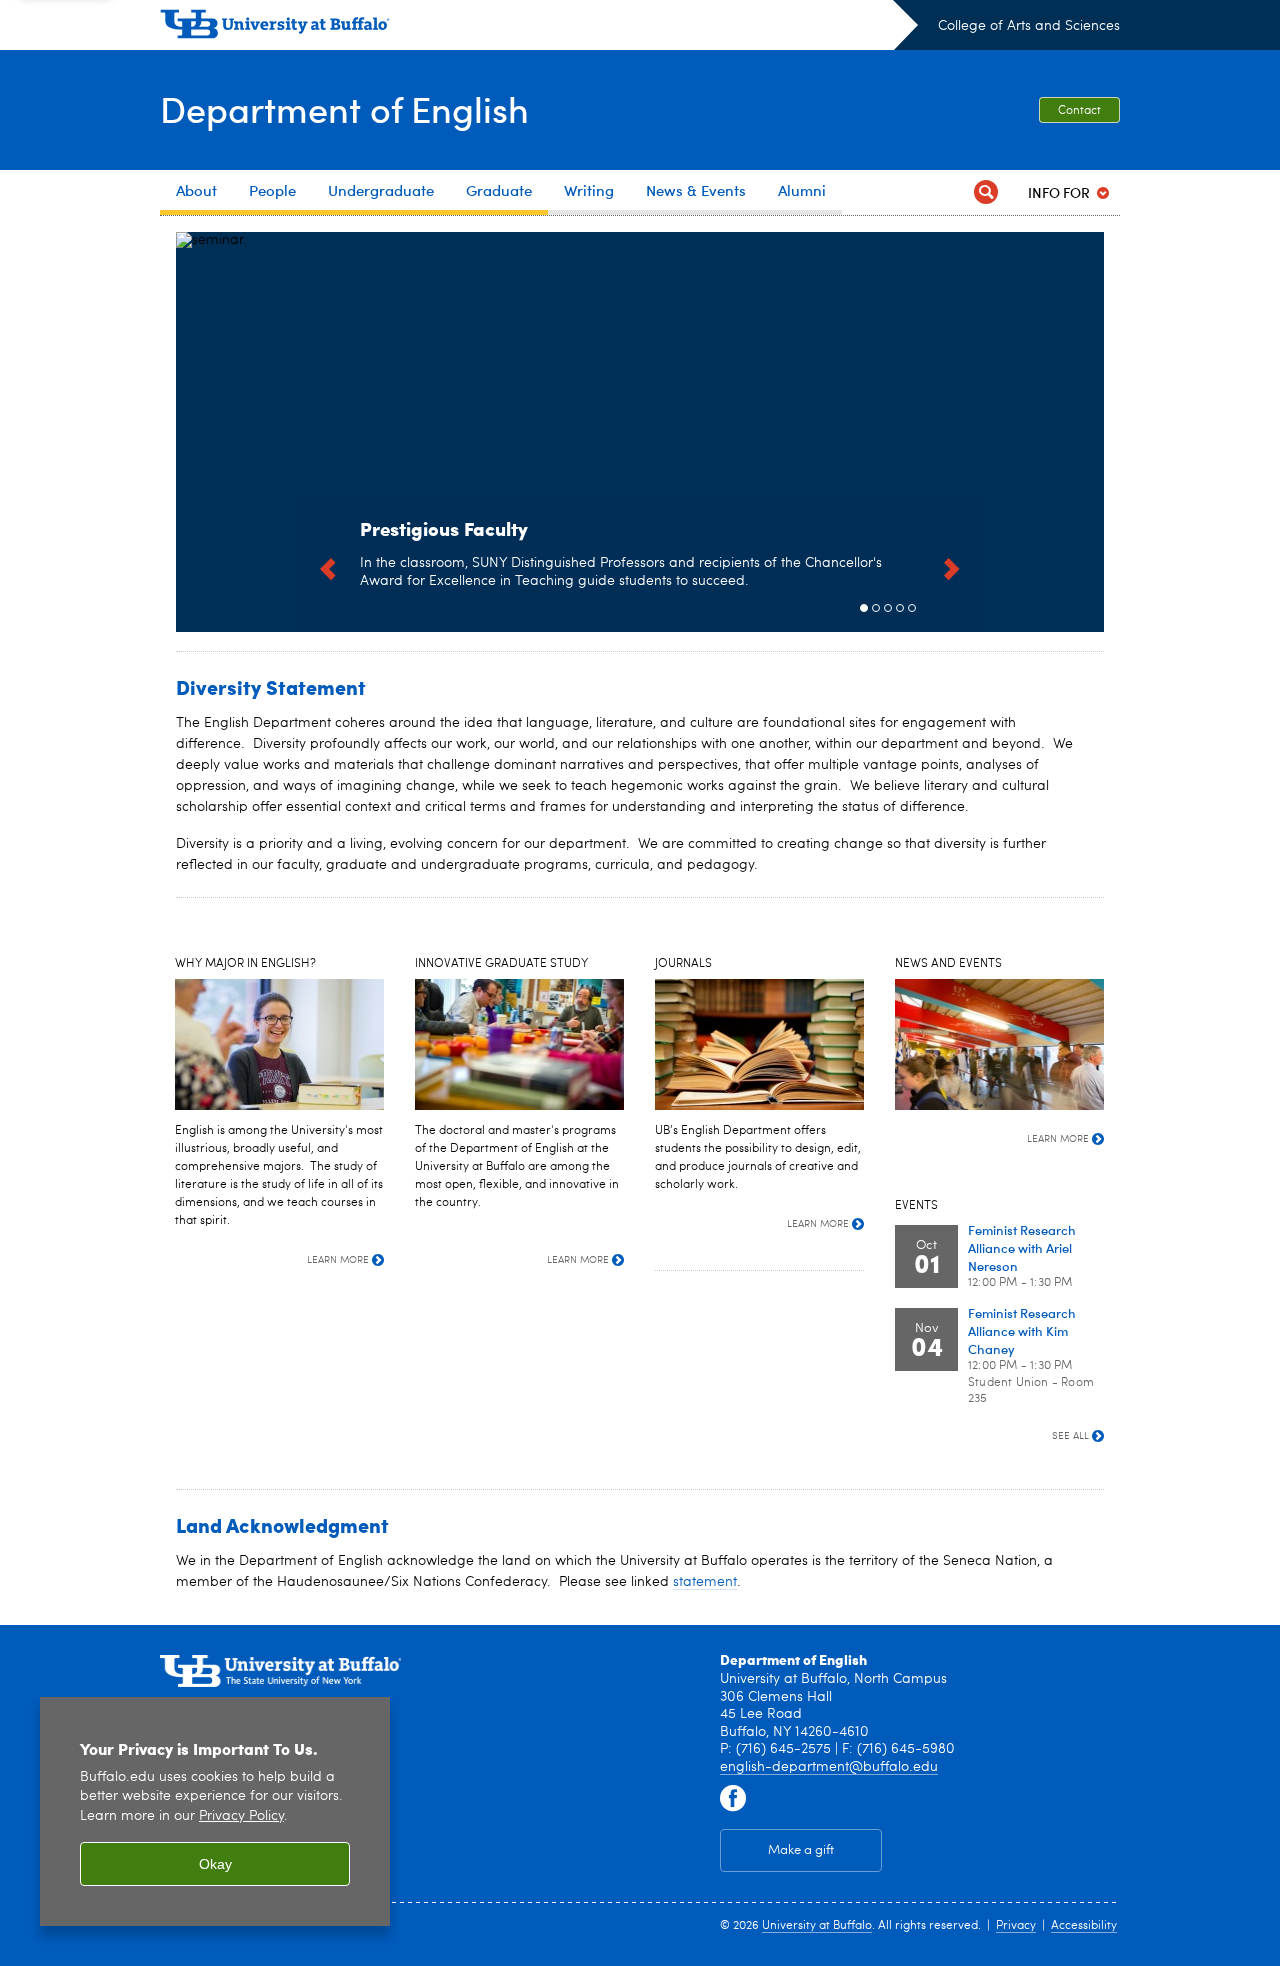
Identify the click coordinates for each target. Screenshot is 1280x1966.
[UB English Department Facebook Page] (733, 1799)
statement (705, 1582)
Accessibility (1084, 1926)
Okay (215, 1864)
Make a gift (801, 1850)
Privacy (1016, 1926)
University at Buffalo (817, 1926)
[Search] (986, 192)
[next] (952, 566)
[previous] (328, 566)
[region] (215, 1811)
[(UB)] (539, 28)
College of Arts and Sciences (1029, 26)
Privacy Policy (241, 1816)
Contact (1079, 111)
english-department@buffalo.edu (829, 1767)
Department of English (344, 108)
